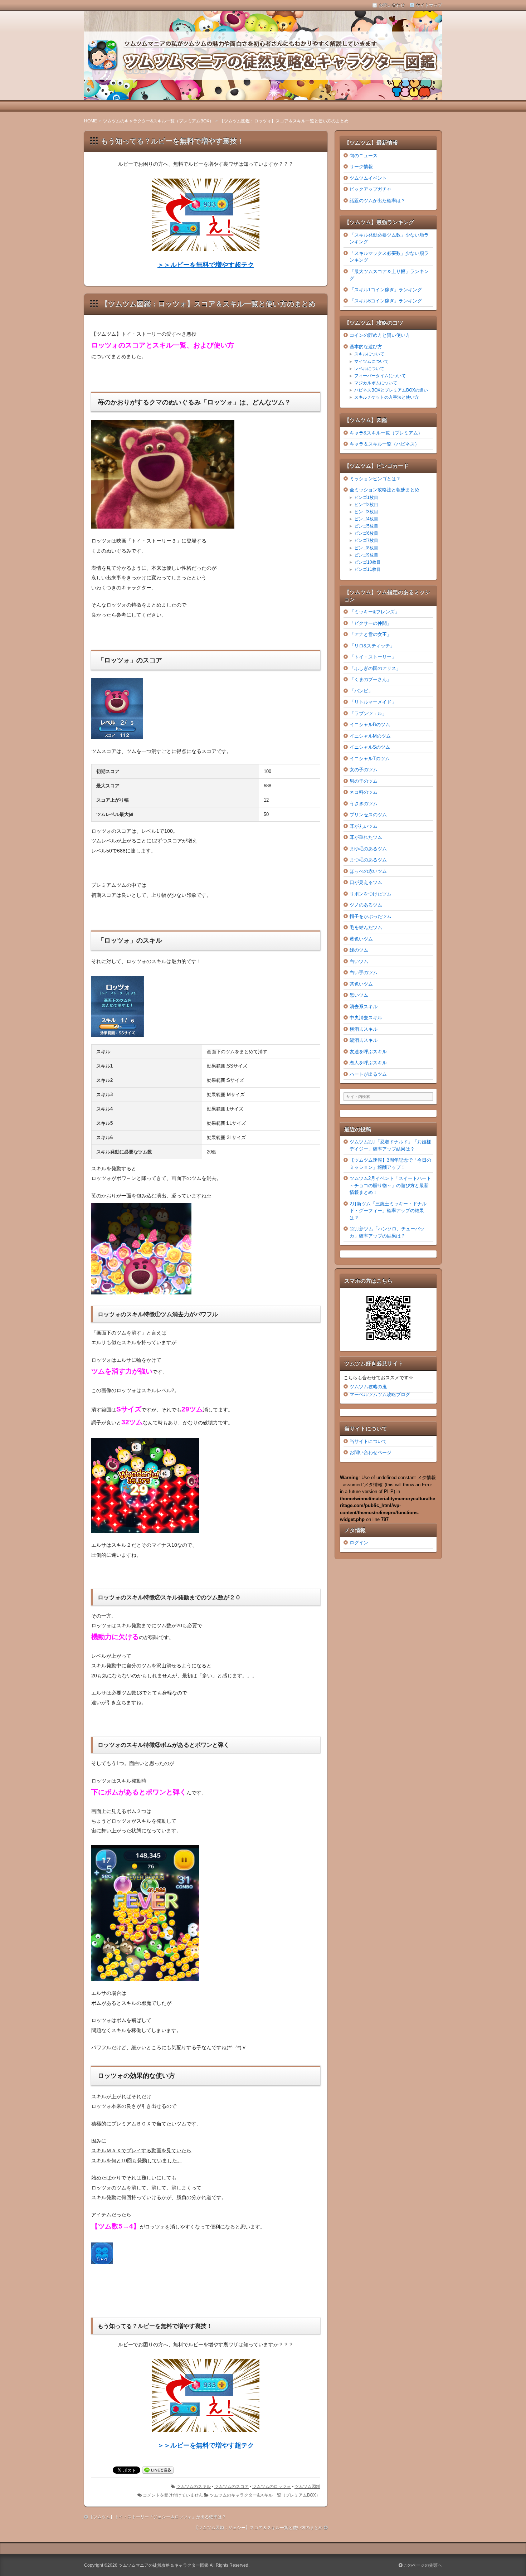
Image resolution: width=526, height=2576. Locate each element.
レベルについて (369, 369)
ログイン (359, 1543)
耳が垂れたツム (366, 837)
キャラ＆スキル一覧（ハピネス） (384, 444)
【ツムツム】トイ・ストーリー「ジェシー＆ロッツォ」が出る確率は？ (157, 2517)
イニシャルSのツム (370, 747)
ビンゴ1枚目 (366, 497)
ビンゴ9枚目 (366, 555)
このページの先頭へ (422, 2565)
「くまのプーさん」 (371, 679)
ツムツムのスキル (194, 2487)
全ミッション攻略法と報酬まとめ (384, 490)
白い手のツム (364, 973)
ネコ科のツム (364, 792)
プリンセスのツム (368, 815)
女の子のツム (364, 770)
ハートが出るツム (368, 1074)
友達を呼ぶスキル (368, 1052)
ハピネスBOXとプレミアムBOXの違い (391, 390)
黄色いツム (361, 939)
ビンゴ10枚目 (367, 562)
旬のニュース (364, 155)
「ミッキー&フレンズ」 (374, 612)
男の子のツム (364, 781)
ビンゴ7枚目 (366, 540)
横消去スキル (364, 1029)
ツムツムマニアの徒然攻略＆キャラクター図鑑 (164, 2565)
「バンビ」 (361, 691)
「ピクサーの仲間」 (371, 623)
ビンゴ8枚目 (366, 548)
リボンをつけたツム (371, 894)
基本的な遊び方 (366, 347)
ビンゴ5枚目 (366, 526)
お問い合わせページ (371, 1452)
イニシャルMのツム (370, 736)
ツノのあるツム (366, 905)
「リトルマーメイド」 (373, 702)
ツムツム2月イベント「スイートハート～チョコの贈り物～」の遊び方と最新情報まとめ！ (390, 1185)
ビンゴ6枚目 (366, 533)
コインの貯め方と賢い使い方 (380, 335)
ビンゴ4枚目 (366, 519)
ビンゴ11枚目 (367, 569)
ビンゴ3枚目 (366, 512)
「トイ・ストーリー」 (373, 657)
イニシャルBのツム (370, 725)
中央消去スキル (366, 1018)
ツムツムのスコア (232, 2487)
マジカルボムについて (376, 383)
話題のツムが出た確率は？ (378, 201)
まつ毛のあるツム (368, 860)
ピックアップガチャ (371, 189)
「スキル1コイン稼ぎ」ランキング (386, 290)
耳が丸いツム (364, 826)
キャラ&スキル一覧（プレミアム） (386, 433)
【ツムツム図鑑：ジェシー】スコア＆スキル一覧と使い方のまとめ (258, 2528)
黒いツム (359, 995)
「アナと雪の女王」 (371, 634)
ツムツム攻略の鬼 (368, 1387)
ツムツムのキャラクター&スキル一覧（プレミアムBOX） (265, 2495)
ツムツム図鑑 (307, 2487)
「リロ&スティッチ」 (372, 646)
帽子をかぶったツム (371, 916)
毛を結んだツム (366, 927)
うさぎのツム (364, 804)
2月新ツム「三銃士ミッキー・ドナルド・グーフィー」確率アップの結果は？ (388, 1211)
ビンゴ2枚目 (366, 505)
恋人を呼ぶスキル (368, 1063)
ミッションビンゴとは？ (375, 479)
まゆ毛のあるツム (368, 849)
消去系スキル (364, 1007)
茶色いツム (361, 984)
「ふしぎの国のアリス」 (375, 668)
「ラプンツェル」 (368, 713)
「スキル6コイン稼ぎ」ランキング (386, 301)
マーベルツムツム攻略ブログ (380, 1394)
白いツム (359, 961)
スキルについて (369, 354)
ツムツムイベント (368, 178)
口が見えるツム (366, 882)
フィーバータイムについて (380, 376)
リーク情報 (361, 167)
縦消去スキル (364, 1040)
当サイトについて (368, 1441)
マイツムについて (371, 361)
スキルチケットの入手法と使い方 (386, 397)
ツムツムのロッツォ (272, 2487)
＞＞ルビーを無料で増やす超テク (206, 265)
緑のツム (359, 950)
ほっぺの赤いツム (368, 871)
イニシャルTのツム (370, 759)
